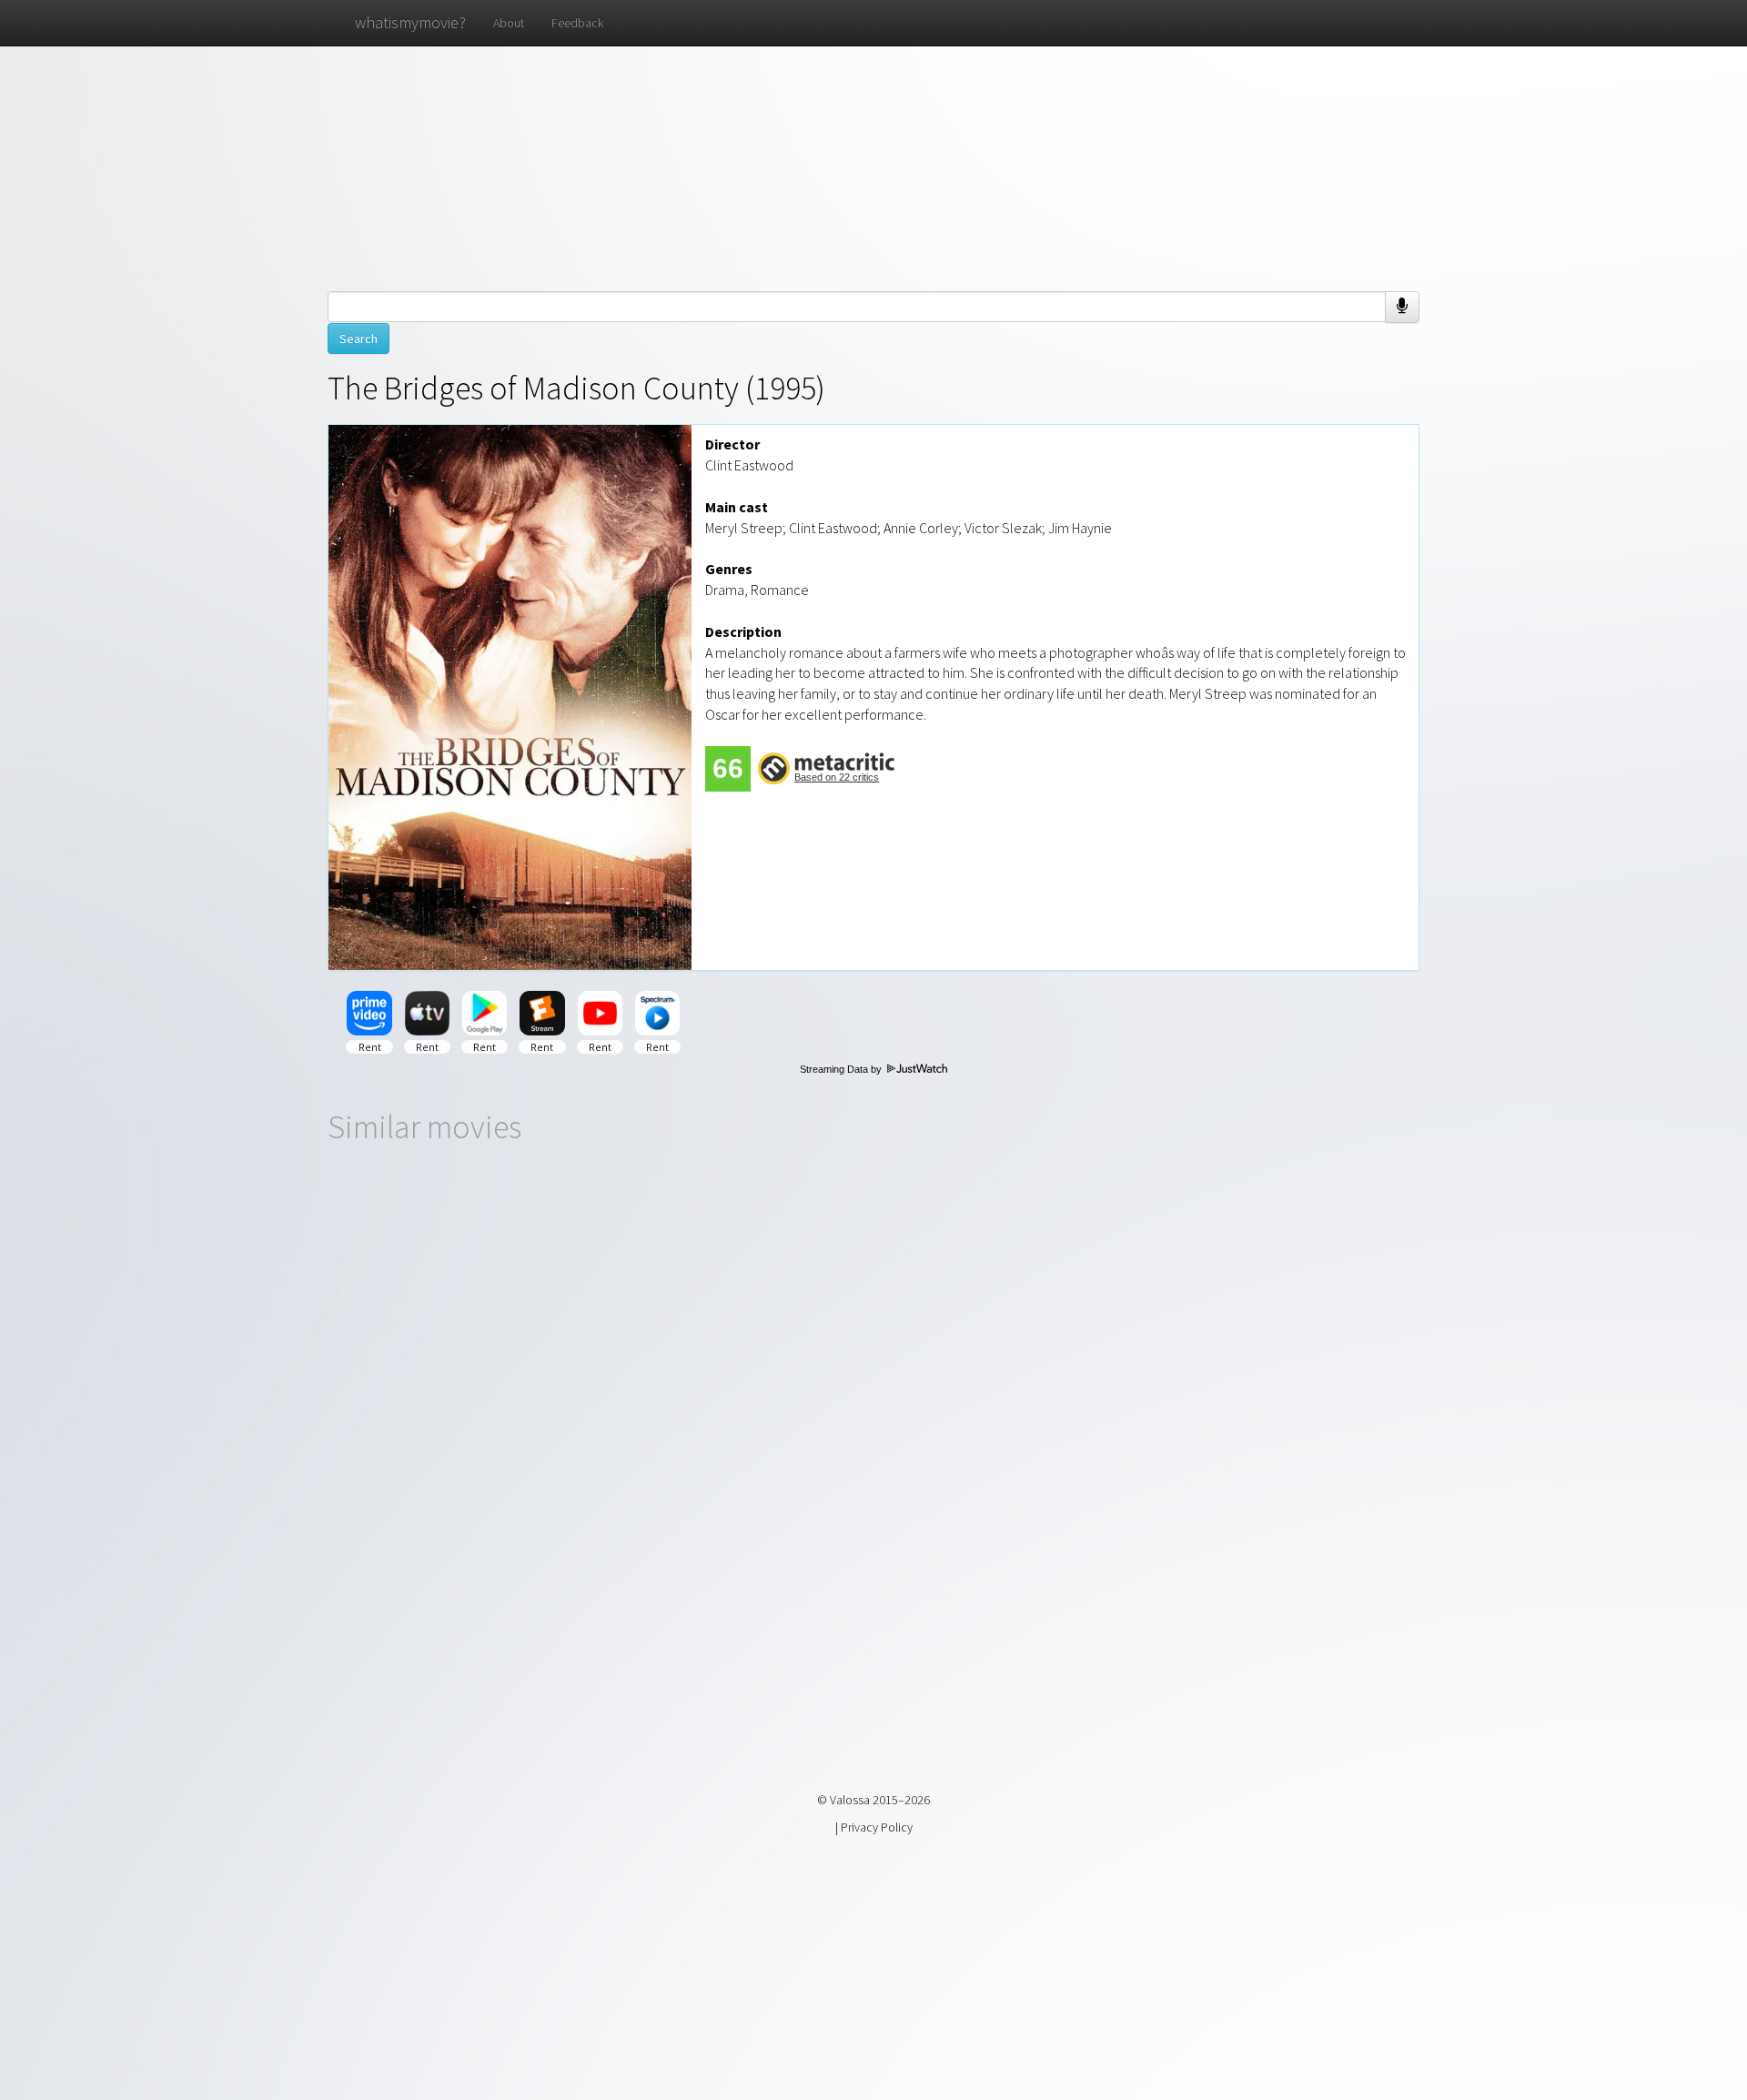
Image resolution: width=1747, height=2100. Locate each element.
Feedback (577, 23)
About (509, 23)
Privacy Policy (877, 1827)
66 (728, 768)
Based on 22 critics (837, 777)
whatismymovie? (410, 22)
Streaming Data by (842, 1069)
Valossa (850, 1800)
